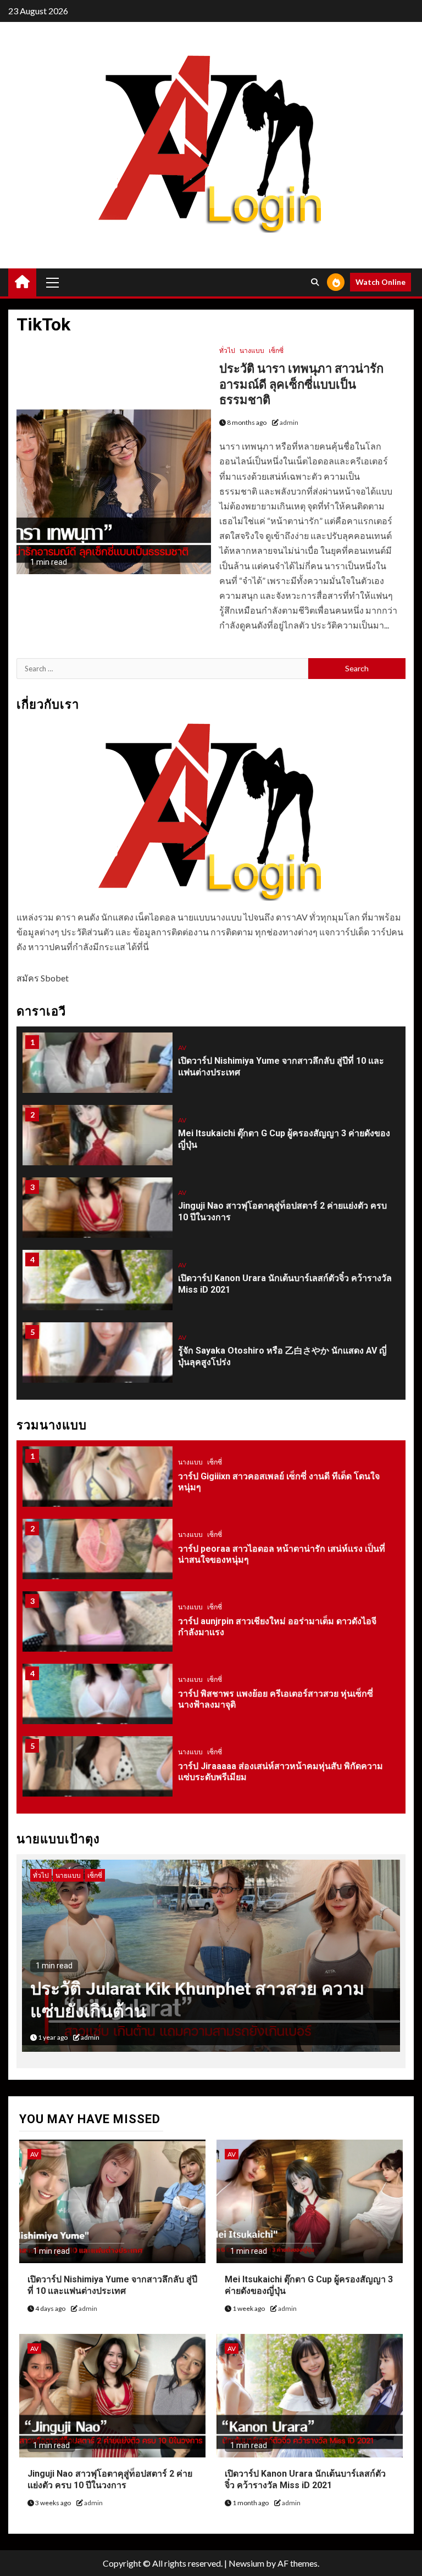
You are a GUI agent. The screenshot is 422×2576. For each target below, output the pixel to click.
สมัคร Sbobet (43, 978)
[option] (211, 1068)
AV (182, 1048)
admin (289, 422)
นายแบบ (46, 1875)
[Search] (315, 282)
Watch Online (381, 282)
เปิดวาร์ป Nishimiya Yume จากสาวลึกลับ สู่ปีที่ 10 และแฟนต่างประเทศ (112, 2285)
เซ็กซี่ (276, 350)
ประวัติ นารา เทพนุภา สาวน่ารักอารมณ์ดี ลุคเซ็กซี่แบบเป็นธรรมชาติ (301, 384)
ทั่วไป (227, 350)
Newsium (246, 2563)
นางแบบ (252, 350)
